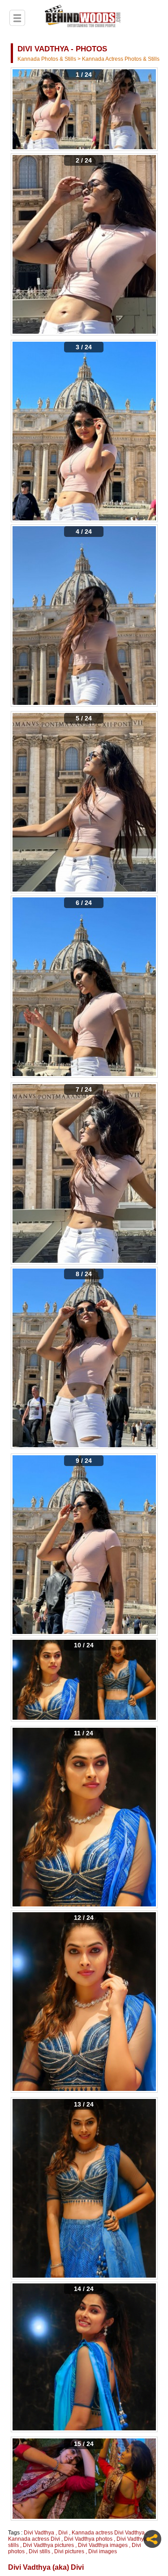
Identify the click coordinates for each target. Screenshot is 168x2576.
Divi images (103, 2551)
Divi (63, 2533)
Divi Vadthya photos (88, 2539)
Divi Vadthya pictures (48, 2545)
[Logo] (82, 17)
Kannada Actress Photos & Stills (121, 59)
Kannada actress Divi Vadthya (108, 2533)
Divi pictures (69, 2551)
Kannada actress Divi (34, 2539)
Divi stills (39, 2551)
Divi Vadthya (39, 2533)
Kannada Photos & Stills (47, 59)
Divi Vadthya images (103, 2545)
